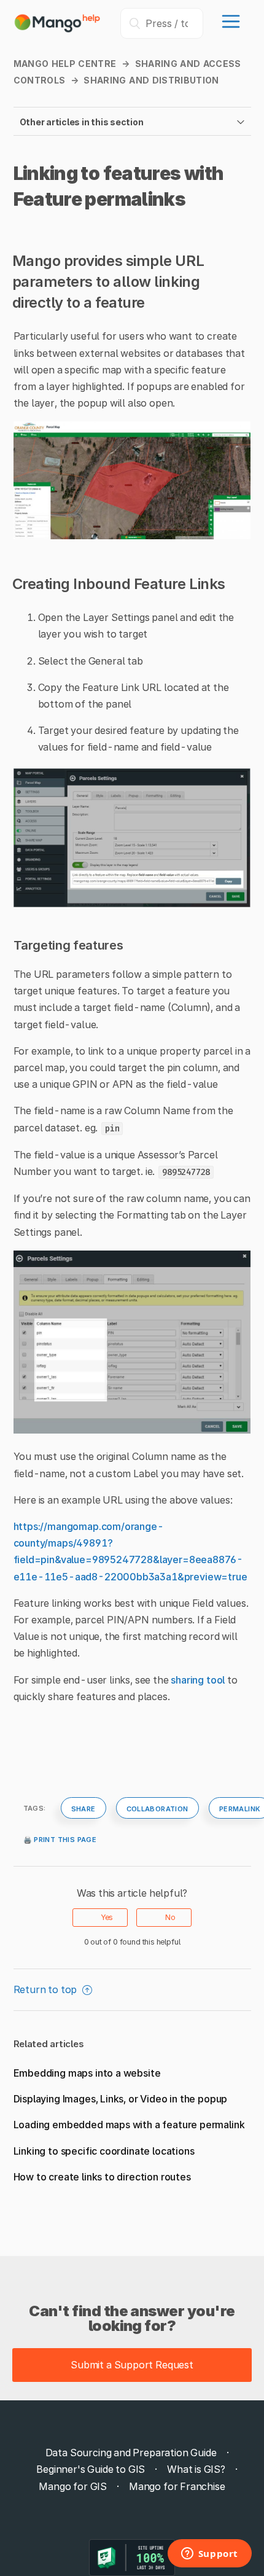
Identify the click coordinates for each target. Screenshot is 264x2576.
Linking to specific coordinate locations (104, 2151)
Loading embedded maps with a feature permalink (129, 2125)
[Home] (58, 29)
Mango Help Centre (65, 64)
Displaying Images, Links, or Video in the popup (121, 2099)
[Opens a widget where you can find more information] (209, 2555)
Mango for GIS (73, 2486)
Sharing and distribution (151, 80)
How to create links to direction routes (102, 2177)
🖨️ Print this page (60, 1838)
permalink (240, 1808)
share (83, 1808)
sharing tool (198, 1680)
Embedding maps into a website (87, 2073)
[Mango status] (132, 2558)
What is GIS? (196, 2469)
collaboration (157, 1808)
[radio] (100, 1918)
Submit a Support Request (132, 2365)
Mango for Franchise (177, 2486)
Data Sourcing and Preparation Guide (131, 2453)
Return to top (47, 1989)
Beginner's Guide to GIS (91, 2469)
